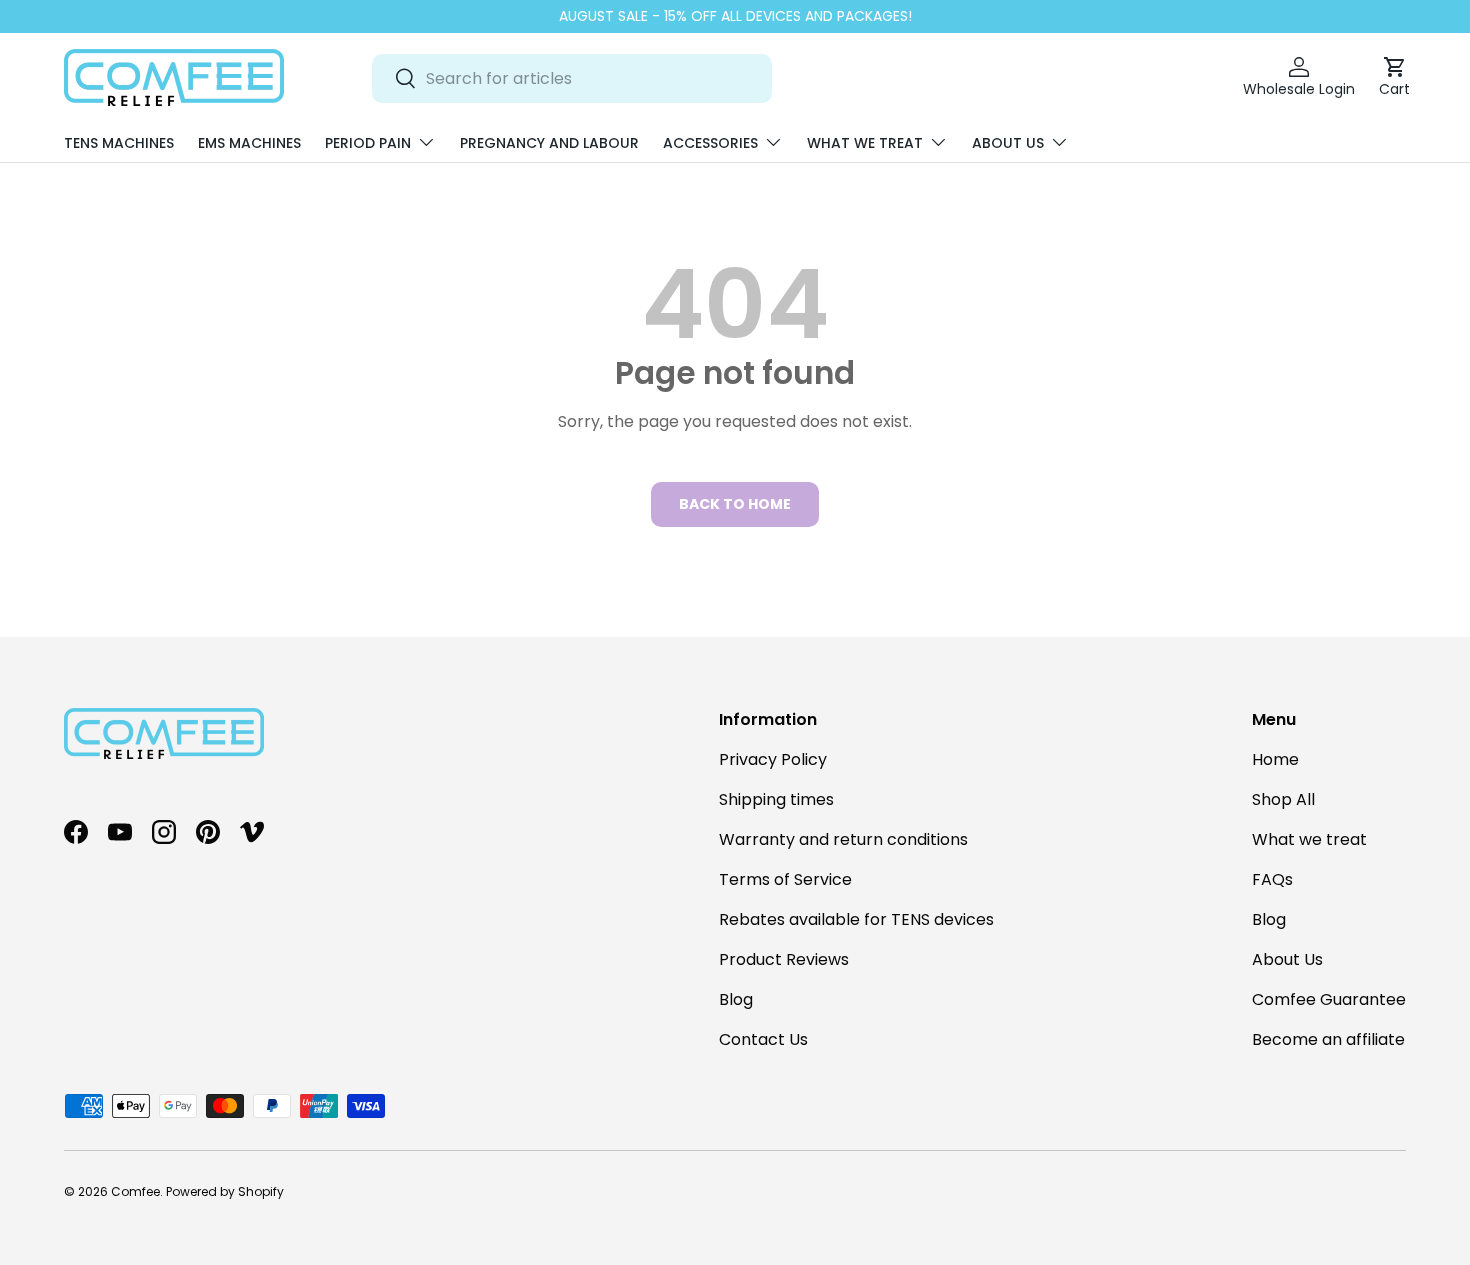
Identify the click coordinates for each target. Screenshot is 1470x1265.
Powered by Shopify (225, 1191)
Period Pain (368, 143)
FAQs (1272, 879)
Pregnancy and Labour (549, 143)
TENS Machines (119, 143)
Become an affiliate (1328, 1039)
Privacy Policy (773, 759)
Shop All (1283, 799)
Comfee (135, 1191)
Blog (736, 999)
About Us (1008, 143)
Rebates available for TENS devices (856, 919)
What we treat (865, 143)
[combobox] (572, 78)
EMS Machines (249, 143)
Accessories (710, 143)
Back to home (735, 504)
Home (1275, 759)
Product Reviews (784, 959)
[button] (1394, 77)
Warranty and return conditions (843, 839)
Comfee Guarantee (1329, 999)
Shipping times (776, 799)
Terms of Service (785, 879)
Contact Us (763, 1039)
